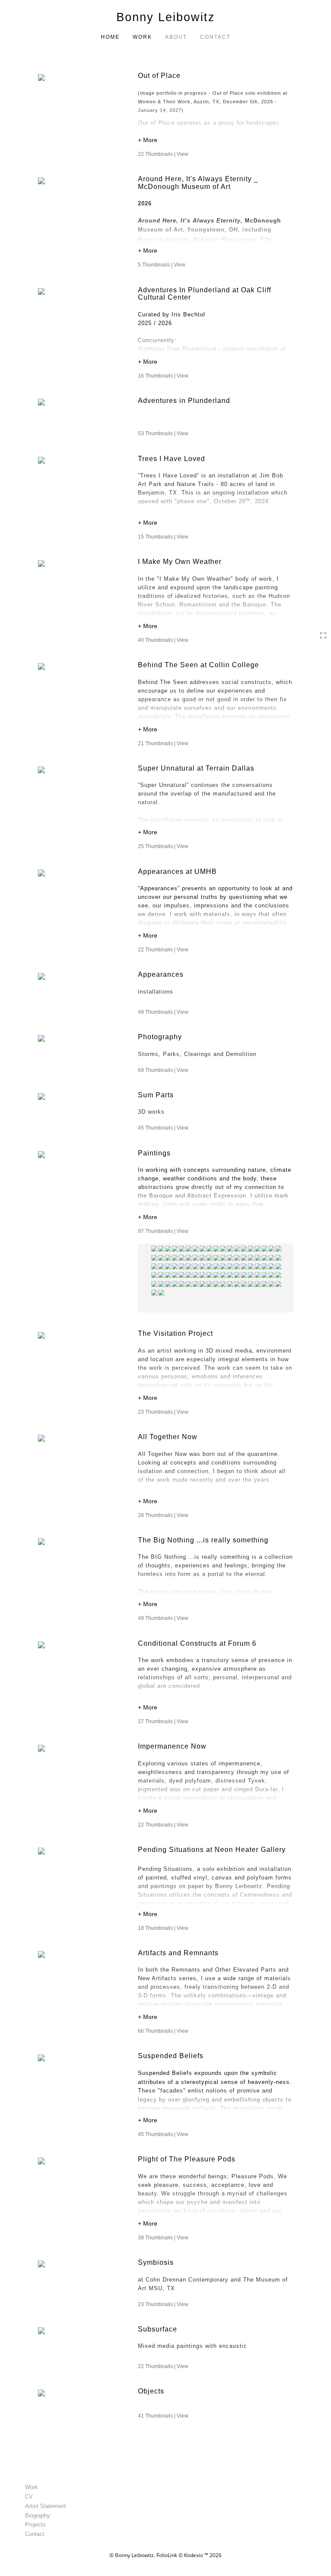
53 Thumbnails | (163, 433)
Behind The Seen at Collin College (198, 665)
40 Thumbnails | (163, 640)
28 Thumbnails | (163, 1515)
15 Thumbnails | (163, 537)
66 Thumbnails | (163, 2031)
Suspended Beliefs (171, 2056)
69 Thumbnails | (163, 1070)
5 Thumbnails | (162, 265)
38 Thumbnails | (163, 2238)
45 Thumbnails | (163, 1128)
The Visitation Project (175, 1333)
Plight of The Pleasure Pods (187, 2159)
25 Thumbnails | (163, 846)
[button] (215, 141)
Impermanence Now (172, 1746)
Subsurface (158, 2329)
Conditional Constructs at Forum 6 (198, 1643)
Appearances (161, 974)
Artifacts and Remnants (178, 1953)
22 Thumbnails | (163, 154)
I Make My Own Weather (180, 562)
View (183, 154)
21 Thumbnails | (163, 743)
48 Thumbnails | (163, 1012)
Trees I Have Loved (172, 459)
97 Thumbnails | (163, 1231)
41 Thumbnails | (163, 2416)
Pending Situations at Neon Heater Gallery (213, 1850)
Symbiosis (156, 2262)
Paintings (154, 1153)
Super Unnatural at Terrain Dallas (196, 768)
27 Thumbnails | (163, 1721)
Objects (151, 2391)
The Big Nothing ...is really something (203, 1540)
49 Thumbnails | (163, 1618)
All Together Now (168, 1437)
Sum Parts (156, 1095)
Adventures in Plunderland (184, 401)
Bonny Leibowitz (166, 17)
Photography (160, 1037)
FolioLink (167, 2555)
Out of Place (159, 76)
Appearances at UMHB (177, 872)
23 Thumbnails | (163, 1412)
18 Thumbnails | (163, 1928)
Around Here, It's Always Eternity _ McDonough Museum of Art (198, 183)
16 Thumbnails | (163, 376)
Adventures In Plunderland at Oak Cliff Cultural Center (205, 294)
